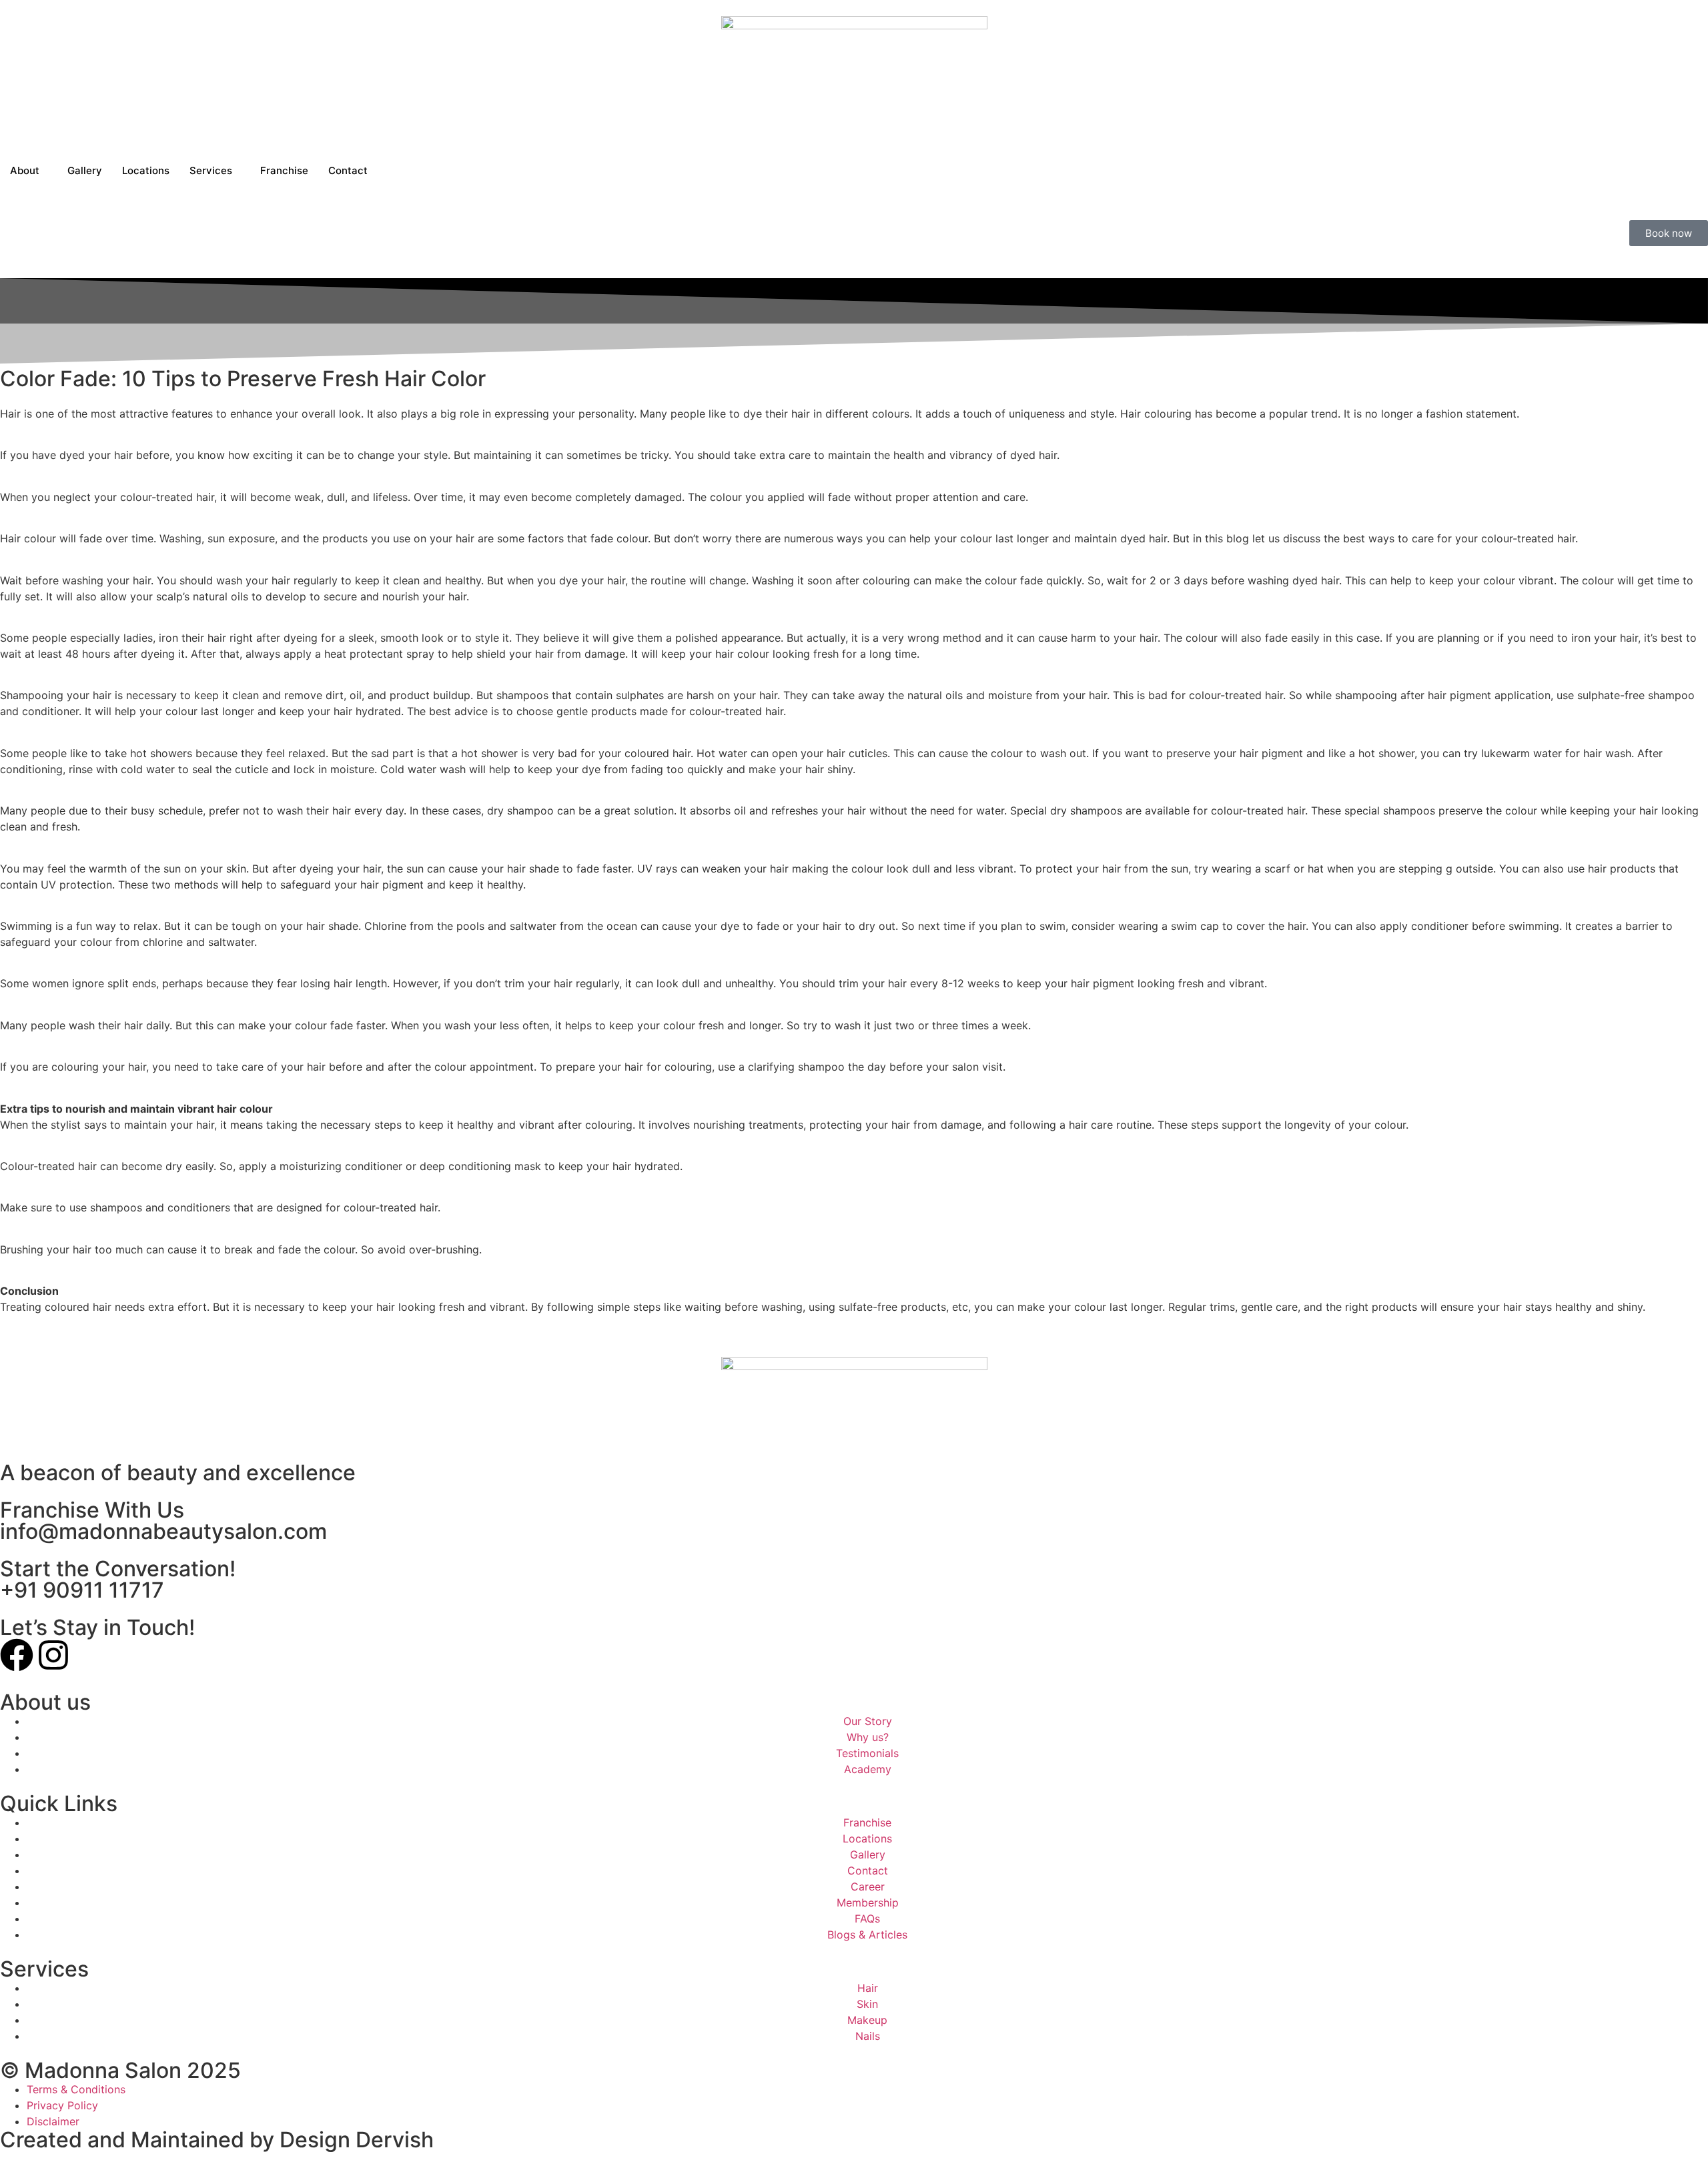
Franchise (284, 170)
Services (211, 170)
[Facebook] (17, 1655)
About (25, 170)
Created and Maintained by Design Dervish (217, 2140)
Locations (146, 170)
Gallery (85, 170)
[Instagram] (53, 1655)
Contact (348, 170)
